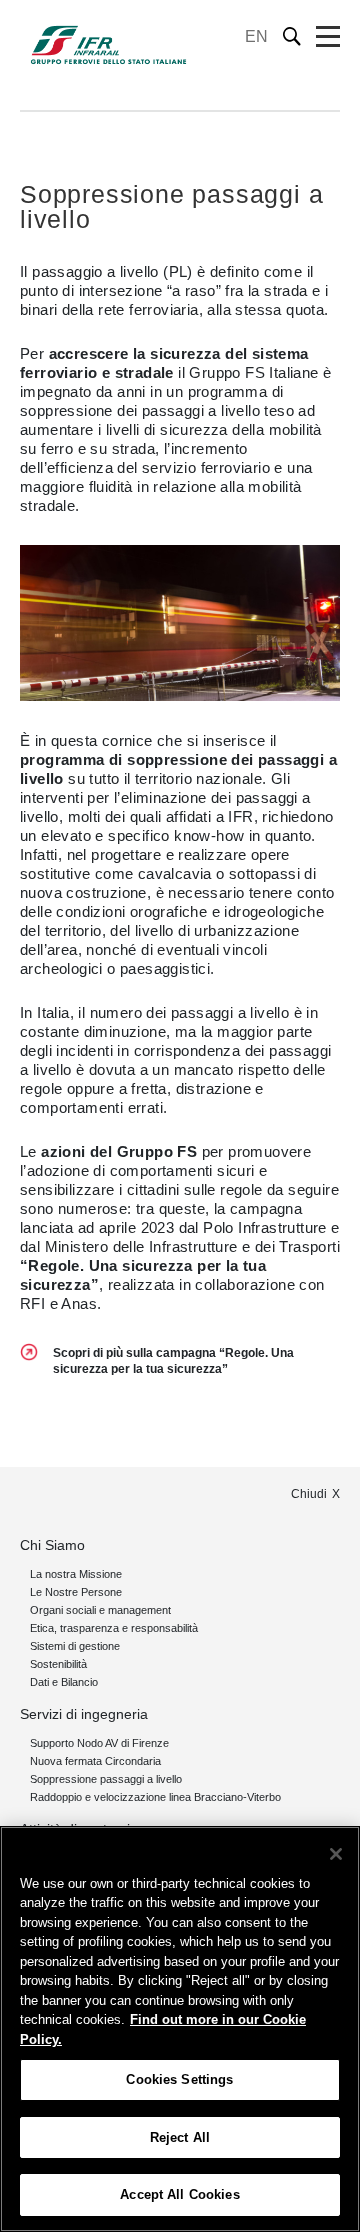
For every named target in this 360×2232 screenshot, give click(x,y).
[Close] (336, 1854)
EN (256, 36)
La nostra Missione (76, 1574)
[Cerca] (292, 36)
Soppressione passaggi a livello (106, 1779)
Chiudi (309, 1494)
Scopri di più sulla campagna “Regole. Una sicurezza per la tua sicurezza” (173, 1361)
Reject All (180, 2137)
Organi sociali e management (100, 1610)
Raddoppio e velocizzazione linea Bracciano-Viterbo (155, 1797)
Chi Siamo (52, 1545)
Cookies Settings (179, 2079)
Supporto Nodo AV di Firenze (99, 1743)
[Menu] (328, 37)
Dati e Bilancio (64, 1682)
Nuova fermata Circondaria (95, 1761)
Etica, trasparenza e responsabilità (114, 1628)
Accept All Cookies (179, 2194)
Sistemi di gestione (75, 1646)
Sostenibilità (58, 1664)
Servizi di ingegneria (84, 1714)
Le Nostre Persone (76, 1592)
